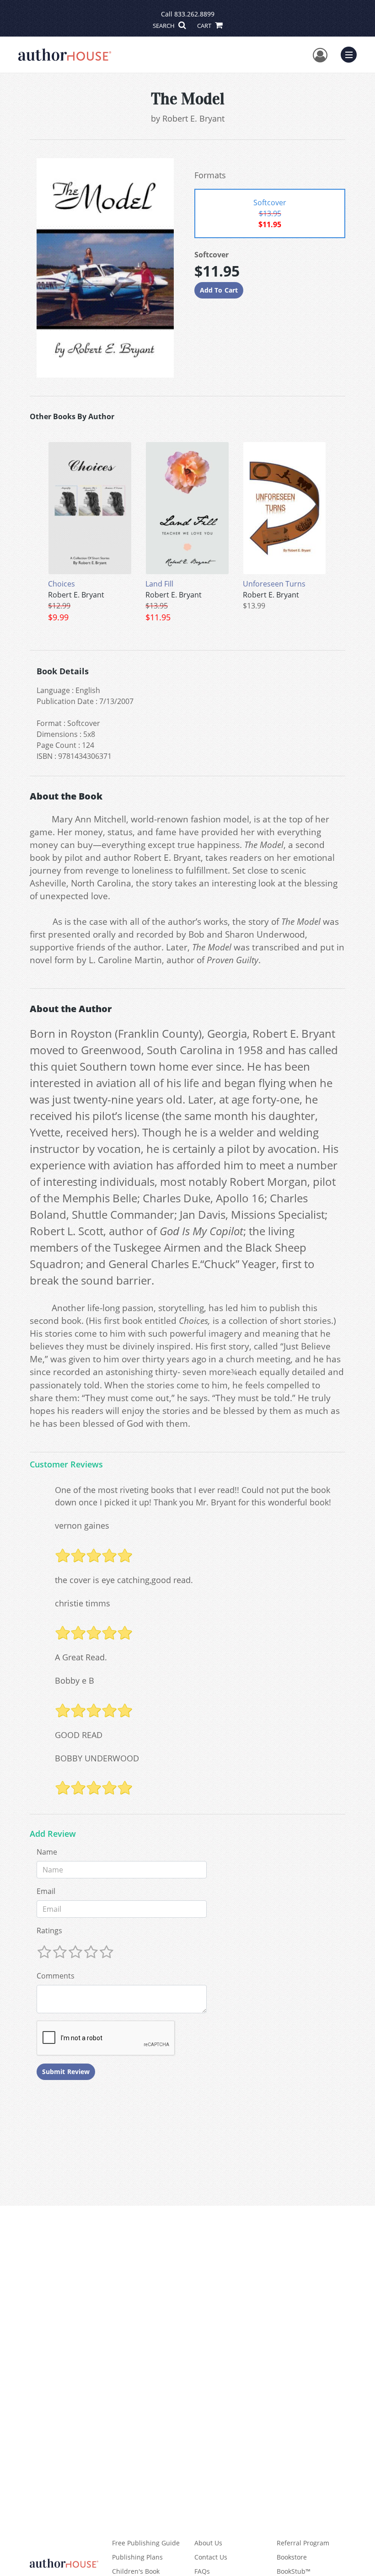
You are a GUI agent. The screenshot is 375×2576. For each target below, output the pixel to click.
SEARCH (164, 26)
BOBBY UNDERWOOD (97, 1758)
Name (47, 1852)
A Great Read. (81, 1657)
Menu (352, 53)
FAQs (202, 2571)
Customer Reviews (66, 1465)
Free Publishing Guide (146, 2543)
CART (205, 26)
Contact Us (211, 2557)
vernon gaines (82, 1525)
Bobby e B (75, 1680)
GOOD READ (79, 1735)
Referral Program (303, 2543)
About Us (208, 2543)
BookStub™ (294, 2571)
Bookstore (292, 2557)
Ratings (49, 1931)
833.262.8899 (194, 14)
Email (46, 1891)
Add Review (53, 1834)
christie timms (83, 1603)
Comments (56, 1976)
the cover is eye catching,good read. (124, 1580)
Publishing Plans (137, 2557)
